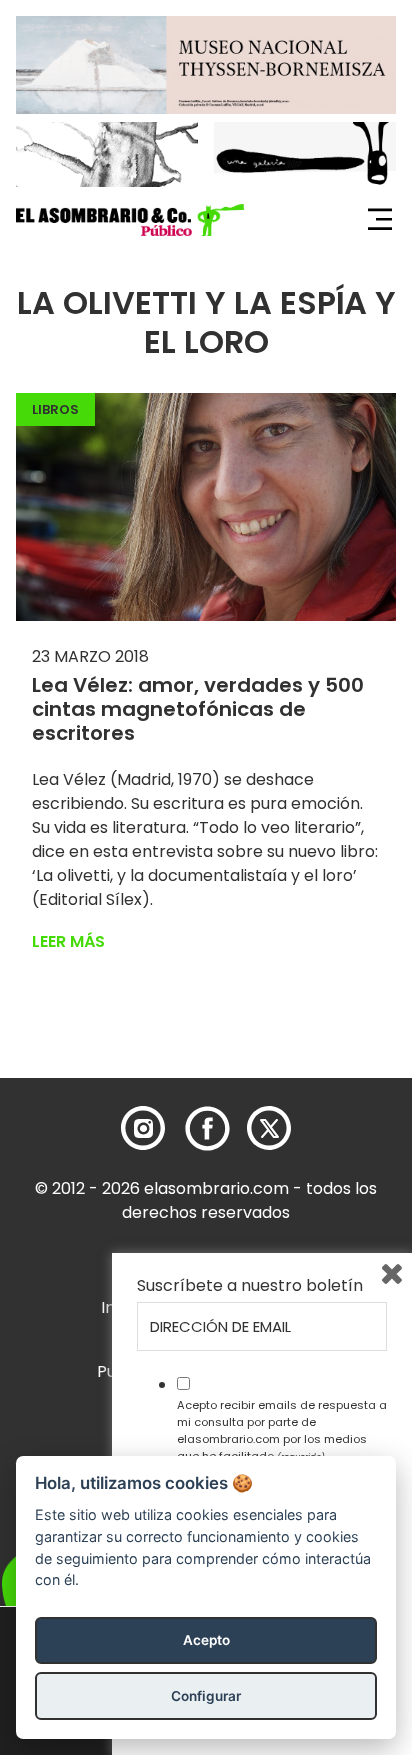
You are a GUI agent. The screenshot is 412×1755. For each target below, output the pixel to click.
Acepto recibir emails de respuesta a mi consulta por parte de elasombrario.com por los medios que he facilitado (282, 1430)
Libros (55, 409)
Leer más (68, 941)
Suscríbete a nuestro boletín (250, 1286)
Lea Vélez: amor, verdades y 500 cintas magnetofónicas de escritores (198, 709)
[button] (130, 220)
